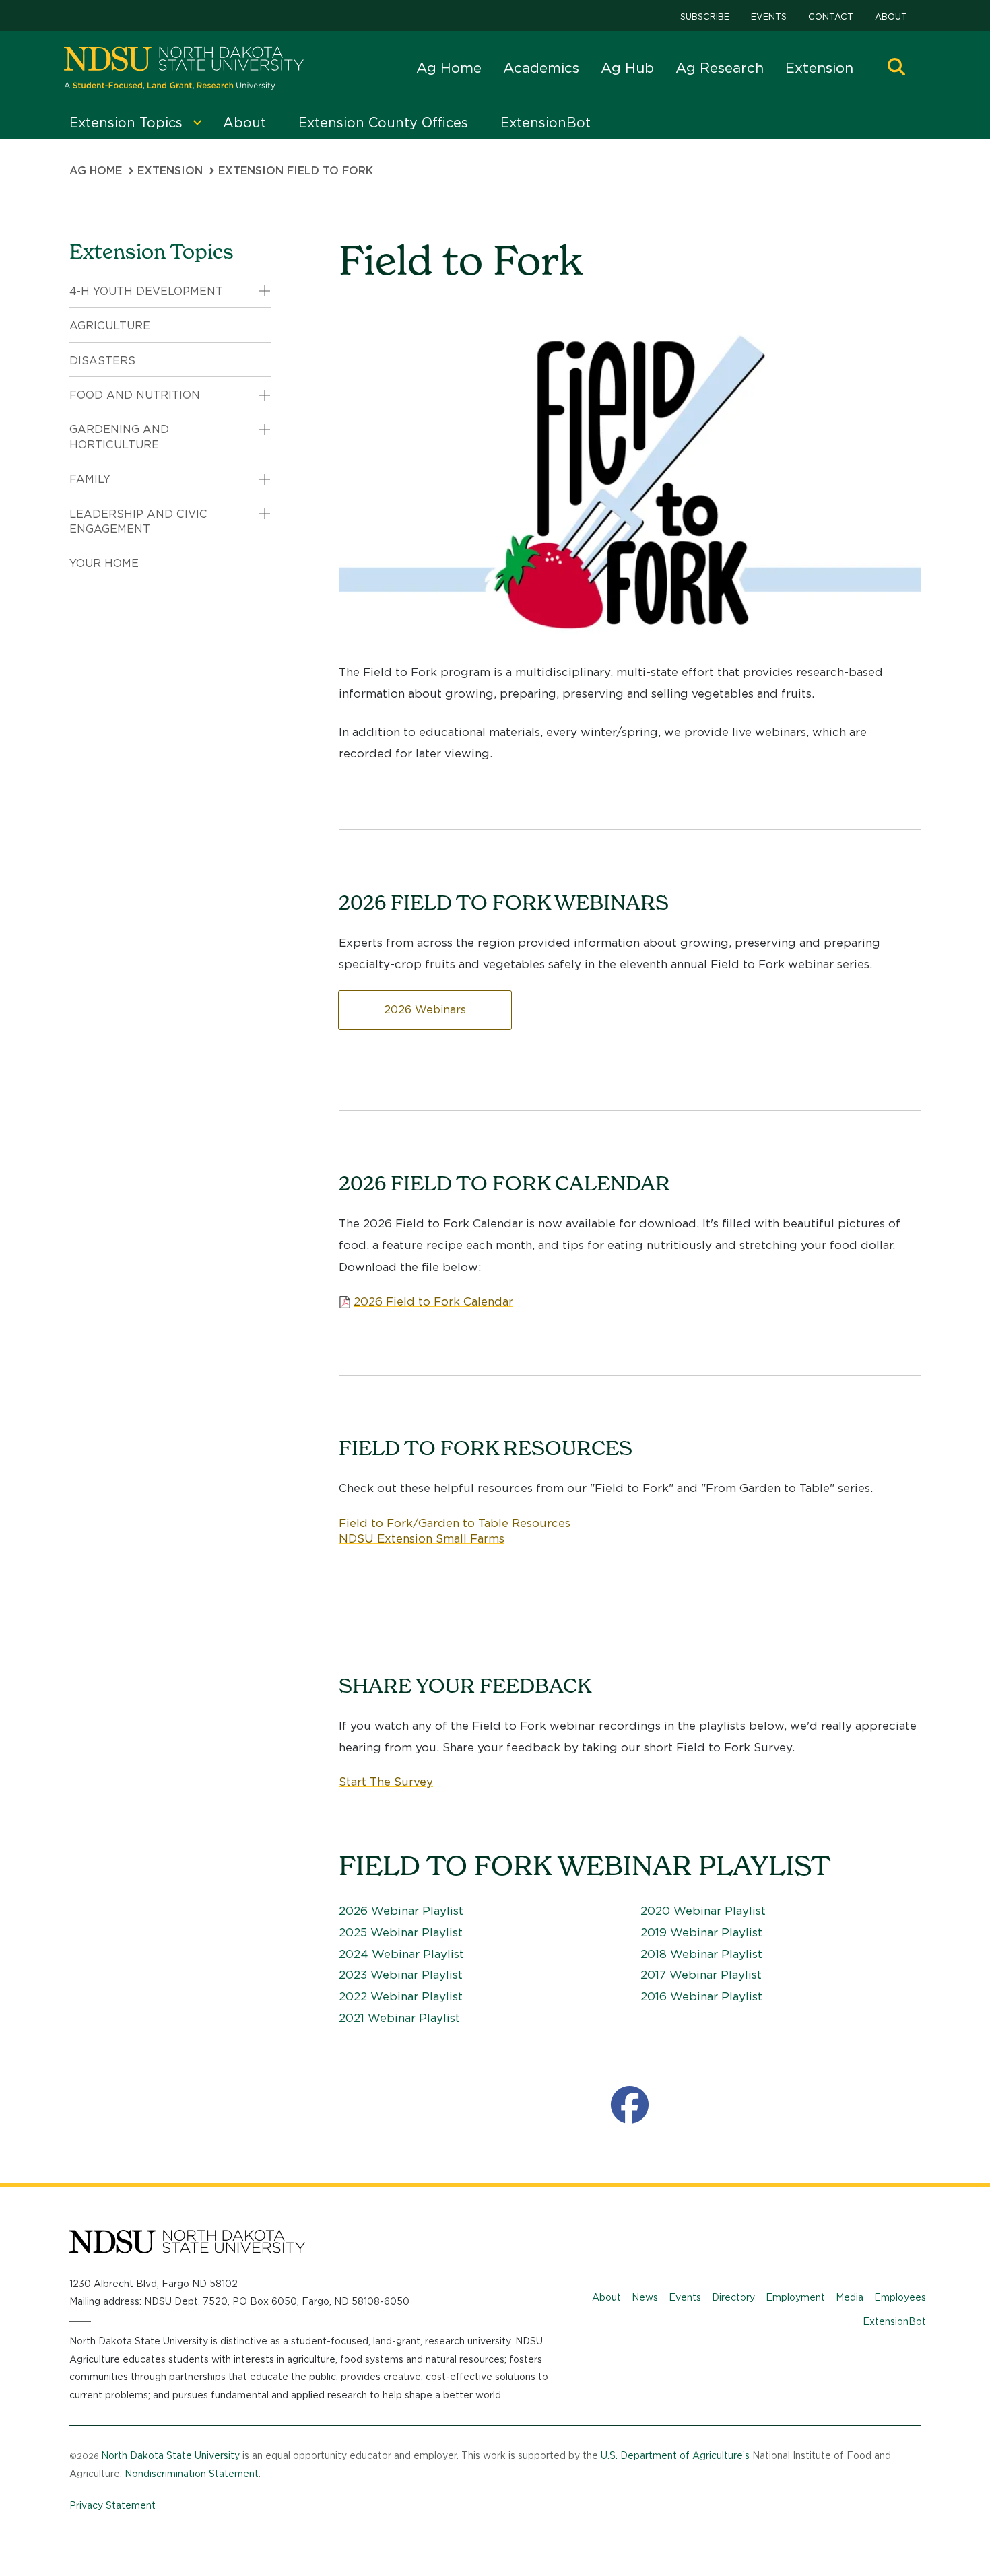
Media (850, 2297)
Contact (831, 16)
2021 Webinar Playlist (399, 2018)
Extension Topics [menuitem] (126, 123)
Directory (733, 2297)
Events (769, 16)
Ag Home (449, 68)
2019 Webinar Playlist (701, 1932)
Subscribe (705, 16)
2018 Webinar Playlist (701, 1954)
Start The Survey (386, 1782)
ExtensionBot (894, 2321)
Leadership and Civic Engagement (138, 521)
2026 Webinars (425, 1010)
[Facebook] (630, 2105)
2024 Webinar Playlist (401, 1954)
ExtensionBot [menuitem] (546, 123)
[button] (896, 68)
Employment (795, 2297)
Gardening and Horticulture (119, 437)
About (891, 16)
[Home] (184, 68)
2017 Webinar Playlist (701, 1975)
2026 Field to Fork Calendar (433, 1301)
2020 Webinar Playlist (703, 1911)
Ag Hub (627, 68)
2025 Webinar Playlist (401, 1932)
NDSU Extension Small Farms (422, 1538)
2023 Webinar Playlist (401, 1975)
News (645, 2297)
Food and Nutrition (135, 395)
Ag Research (720, 68)
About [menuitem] (244, 123)
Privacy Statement (112, 2505)
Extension (819, 68)
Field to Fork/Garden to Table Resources (455, 1523)
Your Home (104, 563)
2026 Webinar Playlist (401, 1911)
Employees (900, 2297)
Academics (541, 68)
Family (90, 479)
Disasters (102, 361)
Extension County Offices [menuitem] (383, 123)
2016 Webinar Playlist (701, 1996)
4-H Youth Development (146, 291)
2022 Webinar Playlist (401, 1996)
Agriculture (110, 326)
